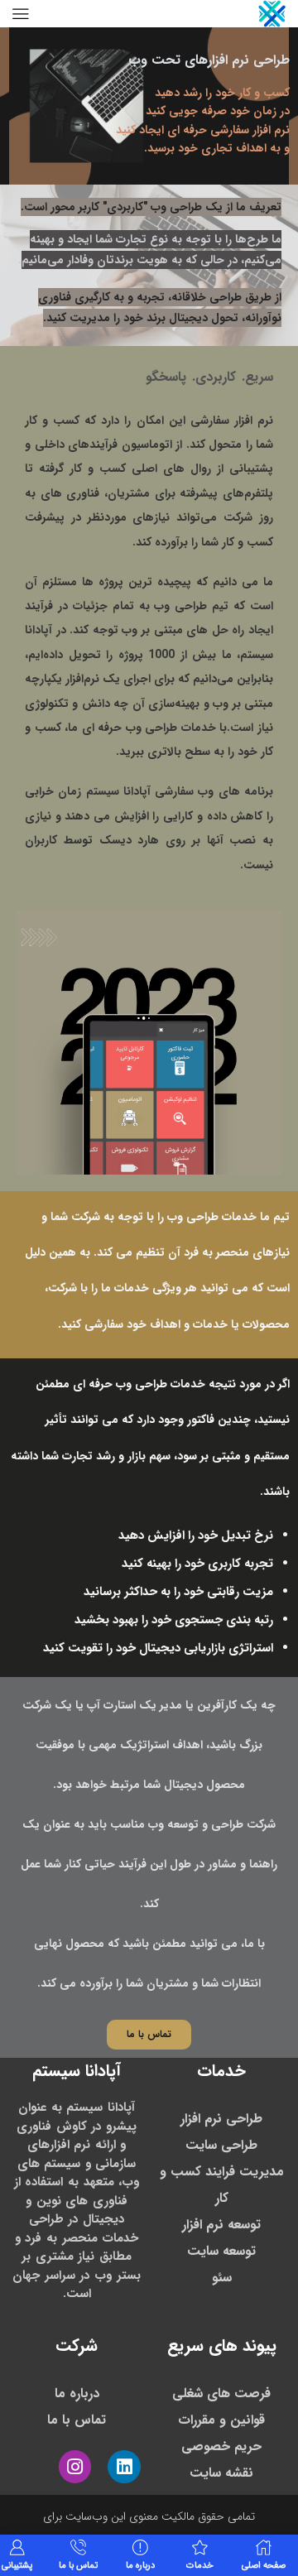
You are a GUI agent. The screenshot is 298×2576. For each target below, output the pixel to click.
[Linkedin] (124, 2467)
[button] (149, 2035)
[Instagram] (75, 2467)
